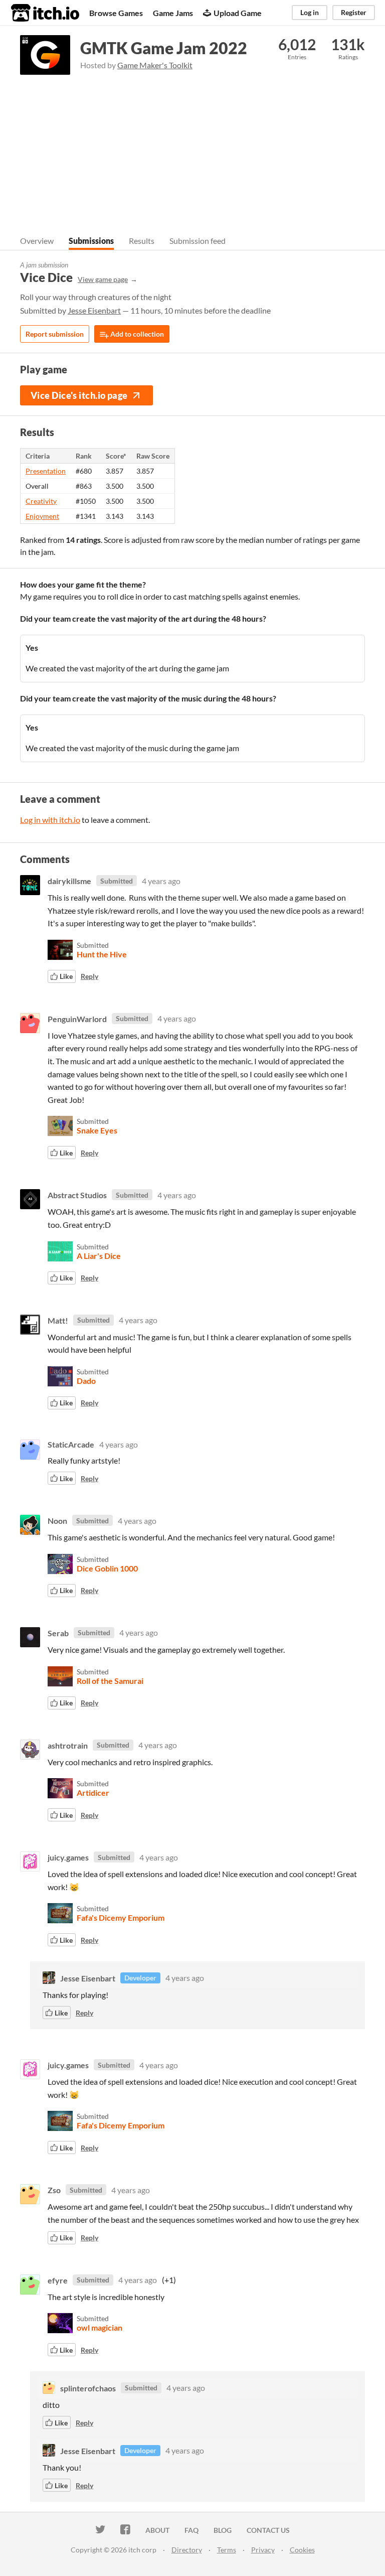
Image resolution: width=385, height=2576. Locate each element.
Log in (310, 12)
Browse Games (116, 13)
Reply (89, 976)
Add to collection (136, 334)
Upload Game (238, 13)
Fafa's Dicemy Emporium (121, 1917)
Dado (86, 1381)
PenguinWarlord (77, 1018)
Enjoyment (42, 516)
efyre (58, 2280)
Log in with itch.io (50, 820)
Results (142, 241)
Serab (58, 1632)
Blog (223, 2530)
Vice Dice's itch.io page (79, 395)
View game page (103, 279)
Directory (187, 2550)
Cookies (302, 2550)
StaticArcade (71, 1444)
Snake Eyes (97, 1130)
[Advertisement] (192, 150)
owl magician (100, 2327)
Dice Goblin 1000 (107, 1568)
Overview (37, 241)
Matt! (58, 1320)
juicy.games (68, 1857)
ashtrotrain (68, 1745)
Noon (57, 1521)
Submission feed (198, 241)
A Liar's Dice (99, 1256)
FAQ (191, 2530)
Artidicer (93, 1793)
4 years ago (161, 881)
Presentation (46, 471)
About (157, 2530)
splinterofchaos (88, 2388)
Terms (227, 2550)
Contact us (268, 2530)
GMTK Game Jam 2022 (164, 48)
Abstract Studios (77, 1195)
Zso (54, 2190)
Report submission (55, 334)
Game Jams (173, 13)
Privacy (263, 2550)
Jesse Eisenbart (94, 310)
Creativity (41, 501)
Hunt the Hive (102, 954)
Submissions (91, 241)
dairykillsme (69, 881)
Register (354, 12)
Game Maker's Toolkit (155, 65)
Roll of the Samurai (110, 1681)
